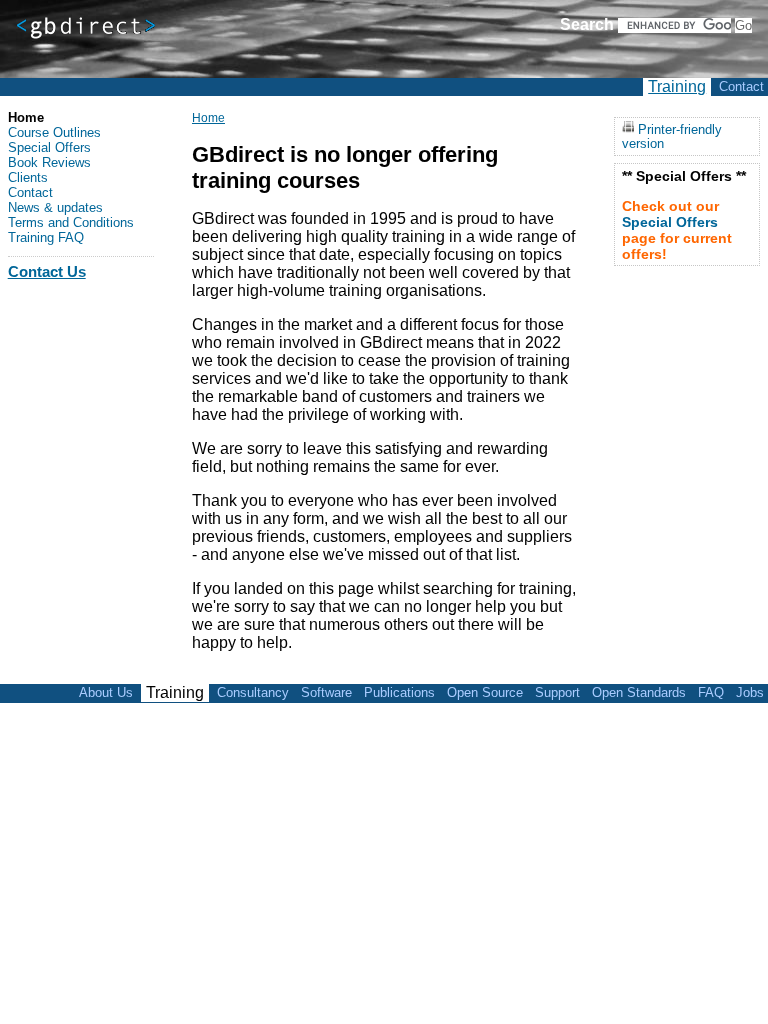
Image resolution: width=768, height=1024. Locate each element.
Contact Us (47, 271)
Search (587, 24)
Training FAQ (46, 237)
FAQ (711, 692)
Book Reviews (49, 162)
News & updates (55, 207)
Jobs (750, 692)
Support (557, 692)
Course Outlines (54, 132)
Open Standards (639, 692)
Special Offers (49, 147)
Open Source (485, 692)
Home (208, 118)
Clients (28, 177)
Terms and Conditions (71, 222)
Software (326, 692)
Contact (741, 86)
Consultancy (253, 692)
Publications (399, 692)
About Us (106, 692)
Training (677, 86)
